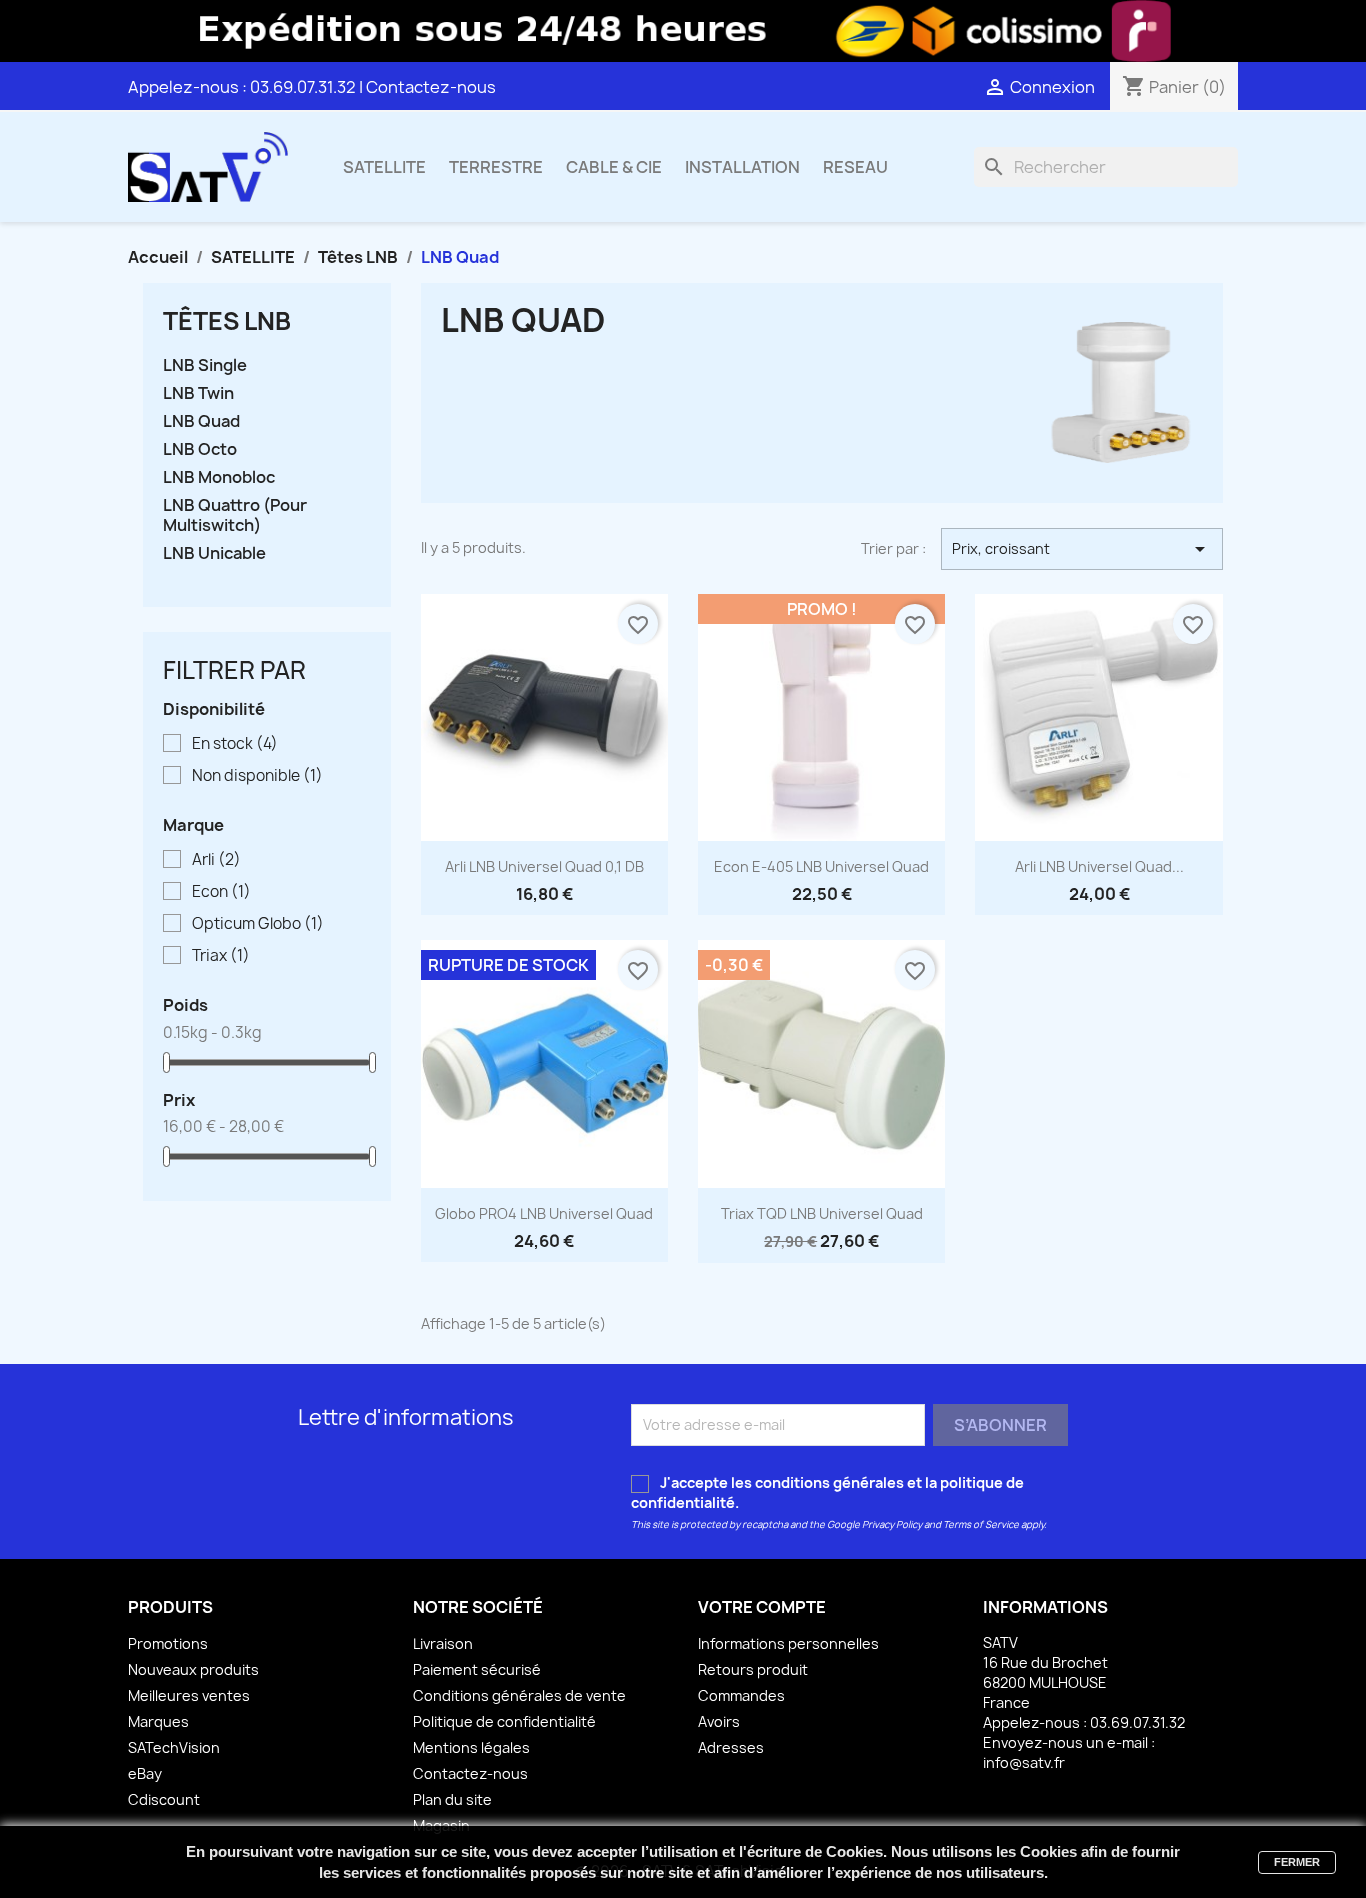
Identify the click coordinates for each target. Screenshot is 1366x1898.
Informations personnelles (788, 1643)
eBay (145, 1773)
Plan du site (452, 1799)
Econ (221, 892)
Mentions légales (471, 1747)
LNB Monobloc (219, 477)
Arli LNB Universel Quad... (1099, 866)
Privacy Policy (892, 1524)
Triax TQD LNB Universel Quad (822, 1213)
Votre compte (762, 1607)
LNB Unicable (214, 553)
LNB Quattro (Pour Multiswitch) (235, 515)
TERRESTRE (496, 167)
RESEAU (855, 167)
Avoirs (719, 1721)
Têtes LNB (227, 321)
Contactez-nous (431, 87)
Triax (221, 956)
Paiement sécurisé (477, 1669)
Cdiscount (164, 1799)
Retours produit (753, 1669)
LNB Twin (198, 393)
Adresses (731, 1747)
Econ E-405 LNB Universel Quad (821, 866)
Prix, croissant (1082, 549)
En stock (235, 744)
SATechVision (174, 1747)
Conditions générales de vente (519, 1695)
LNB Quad (201, 421)
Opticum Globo (258, 924)
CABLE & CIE (614, 167)
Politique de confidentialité (504, 1721)
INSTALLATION (742, 167)
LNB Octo (200, 449)
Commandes (741, 1695)
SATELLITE (384, 167)
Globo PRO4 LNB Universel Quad (544, 1213)
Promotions (168, 1643)
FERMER (1297, 1862)
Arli (216, 860)
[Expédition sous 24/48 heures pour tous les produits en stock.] (683, 31)
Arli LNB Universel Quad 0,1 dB (544, 866)
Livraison (443, 1643)
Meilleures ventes (189, 1695)
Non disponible (257, 776)
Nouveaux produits (193, 1669)
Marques (158, 1721)
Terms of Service (981, 1524)
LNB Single (205, 365)
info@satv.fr (1024, 1762)
